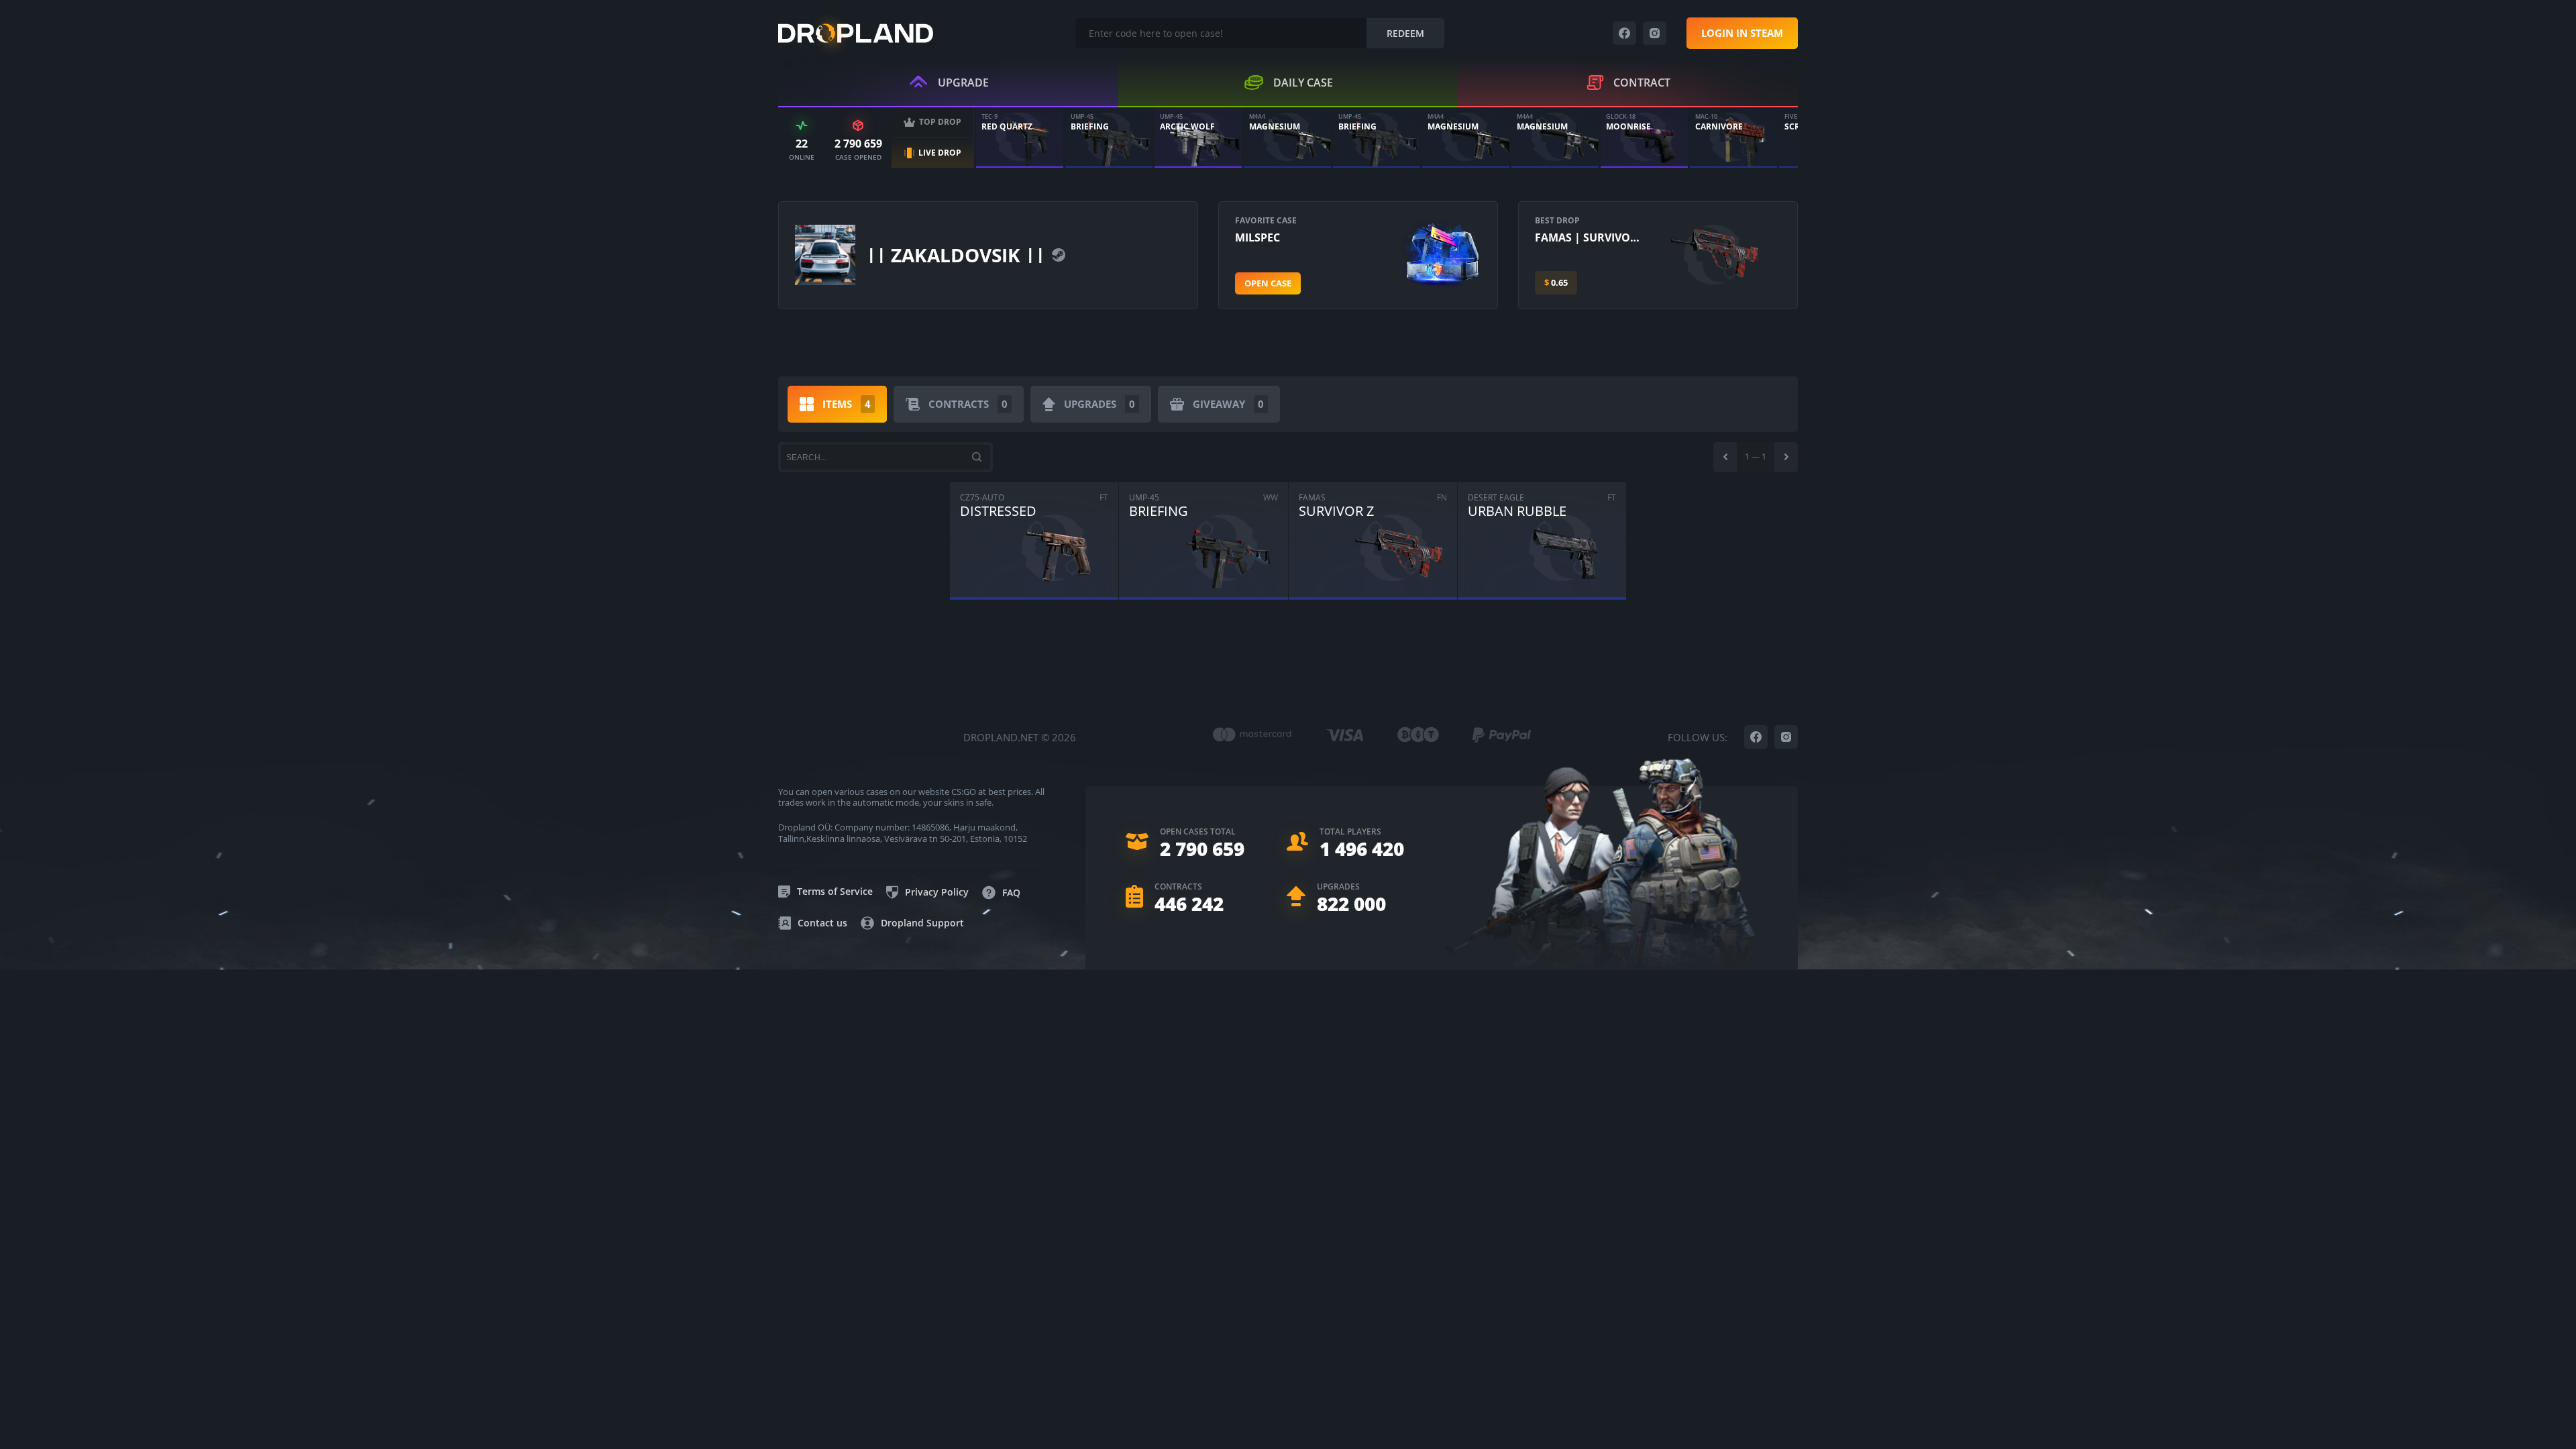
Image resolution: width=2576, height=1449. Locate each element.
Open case (1268, 283)
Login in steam (1742, 33)
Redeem (1405, 33)
